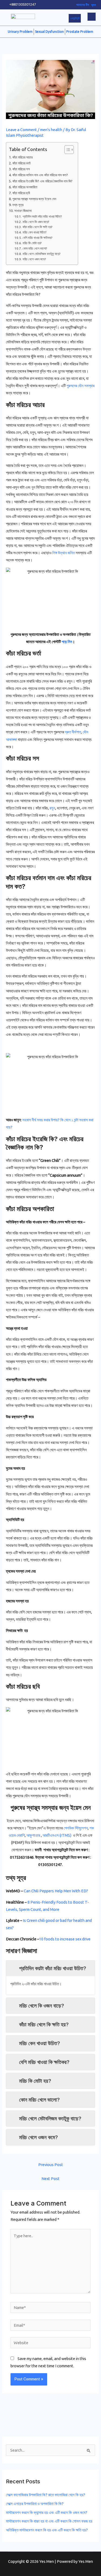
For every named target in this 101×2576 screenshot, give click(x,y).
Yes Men (86, 2561)
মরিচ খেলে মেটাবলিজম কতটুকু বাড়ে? (41, 254)
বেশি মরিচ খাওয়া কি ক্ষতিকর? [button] (44, 2062)
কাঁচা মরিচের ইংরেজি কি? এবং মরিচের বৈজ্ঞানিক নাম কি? (42, 181)
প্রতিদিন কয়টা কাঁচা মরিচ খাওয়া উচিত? (42, 216)
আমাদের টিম (83, 5)
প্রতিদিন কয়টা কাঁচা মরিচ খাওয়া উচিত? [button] (53, 1968)
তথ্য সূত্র (18, 205)
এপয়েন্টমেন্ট (75, 18)
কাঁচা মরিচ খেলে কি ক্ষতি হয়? (37, 227)
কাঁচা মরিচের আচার (22, 157)
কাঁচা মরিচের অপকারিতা (25, 187)
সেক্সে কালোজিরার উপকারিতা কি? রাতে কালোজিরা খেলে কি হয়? (46, 2495)
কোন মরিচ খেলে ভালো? (35, 248)
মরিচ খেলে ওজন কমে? (34, 259)
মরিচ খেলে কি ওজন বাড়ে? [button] (42, 2006)
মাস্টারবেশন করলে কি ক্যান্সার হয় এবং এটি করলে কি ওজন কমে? (47, 2512)
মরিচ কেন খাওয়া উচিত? (34, 232)
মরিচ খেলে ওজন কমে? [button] (39, 2137)
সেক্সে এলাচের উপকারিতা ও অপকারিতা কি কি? (35, 2504)
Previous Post (51, 2165)
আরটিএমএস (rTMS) (57, 1835)
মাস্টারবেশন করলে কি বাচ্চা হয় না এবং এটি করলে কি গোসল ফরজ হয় (49, 2521)
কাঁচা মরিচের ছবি (21, 193)
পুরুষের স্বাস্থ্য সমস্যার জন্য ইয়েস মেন (34, 199)
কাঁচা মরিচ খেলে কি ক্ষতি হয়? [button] (44, 2024)
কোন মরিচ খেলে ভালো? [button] (39, 2100)
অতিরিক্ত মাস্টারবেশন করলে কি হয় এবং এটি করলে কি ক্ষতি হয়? (47, 2530)
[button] (92, 17)
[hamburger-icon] (10, 18)
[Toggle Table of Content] (66, 150)
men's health (51, 130)
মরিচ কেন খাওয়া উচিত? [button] (40, 2043)
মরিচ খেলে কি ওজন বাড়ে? (36, 222)
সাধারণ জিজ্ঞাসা (23, 211)
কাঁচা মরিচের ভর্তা (22, 163)
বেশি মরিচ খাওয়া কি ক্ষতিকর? (37, 238)
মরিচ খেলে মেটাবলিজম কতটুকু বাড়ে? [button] (50, 2119)
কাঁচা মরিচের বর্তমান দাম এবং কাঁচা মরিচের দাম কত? (40, 175)
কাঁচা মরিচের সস (21, 169)
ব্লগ (94, 5)
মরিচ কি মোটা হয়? (32, 243)
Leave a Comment (21, 130)
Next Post (50, 2179)
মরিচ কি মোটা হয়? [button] (35, 2081)
